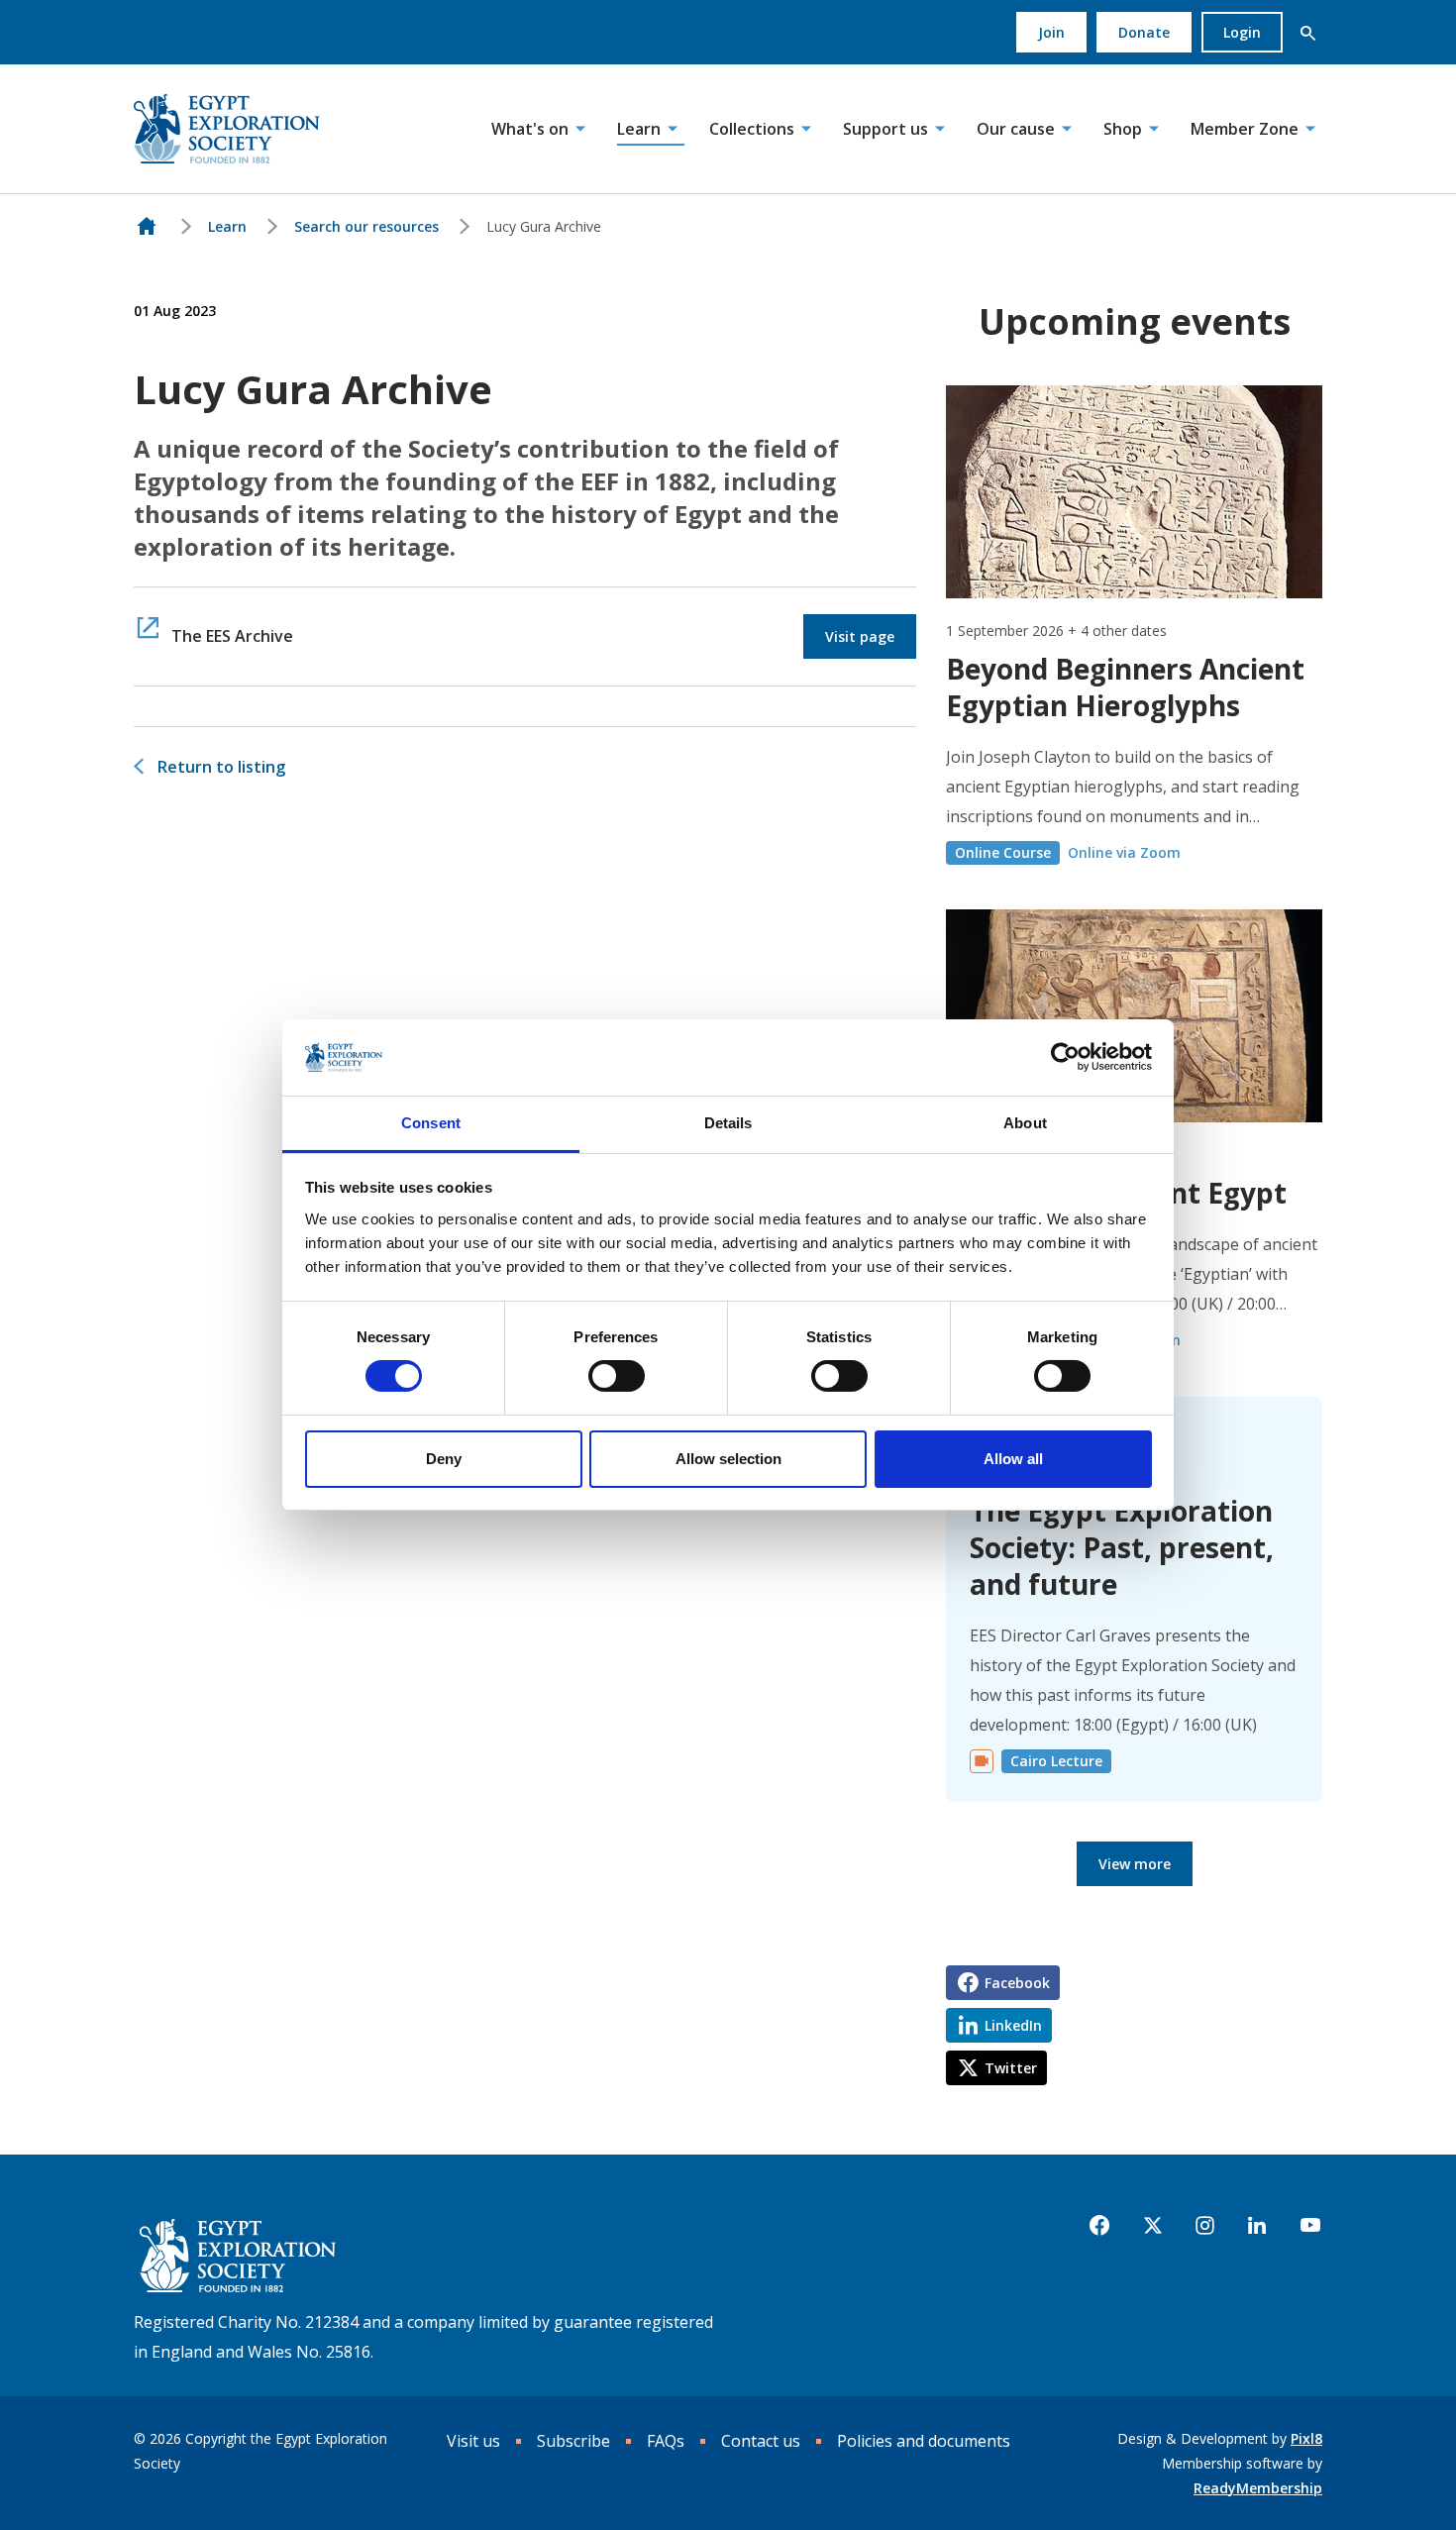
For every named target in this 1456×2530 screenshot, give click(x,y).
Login (1242, 32)
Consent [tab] (431, 1123)
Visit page (860, 636)
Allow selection (728, 1459)
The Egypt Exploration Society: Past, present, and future (1122, 1547)
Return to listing (221, 767)
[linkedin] (1257, 2226)
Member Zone (1245, 129)
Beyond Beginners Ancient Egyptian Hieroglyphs (1125, 687)
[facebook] (1099, 2226)
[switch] (617, 1376)
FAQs (666, 2441)
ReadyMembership (1258, 2488)
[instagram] (1205, 2226)
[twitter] (1153, 2226)
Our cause (1016, 129)
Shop (1123, 129)
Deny (444, 1459)
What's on (530, 129)
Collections (752, 129)
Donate (1144, 32)
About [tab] (1025, 1123)
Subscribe (573, 2441)
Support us (885, 129)
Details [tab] (728, 1123)
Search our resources (366, 226)
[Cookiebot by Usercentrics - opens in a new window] (1065, 1057)
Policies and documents (924, 2441)
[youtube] (1310, 2226)
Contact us (761, 2441)
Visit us (473, 2441)
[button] (1307, 33)
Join (1051, 32)
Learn (639, 129)
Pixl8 (1306, 2438)
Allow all (1013, 1459)
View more (1135, 1864)
